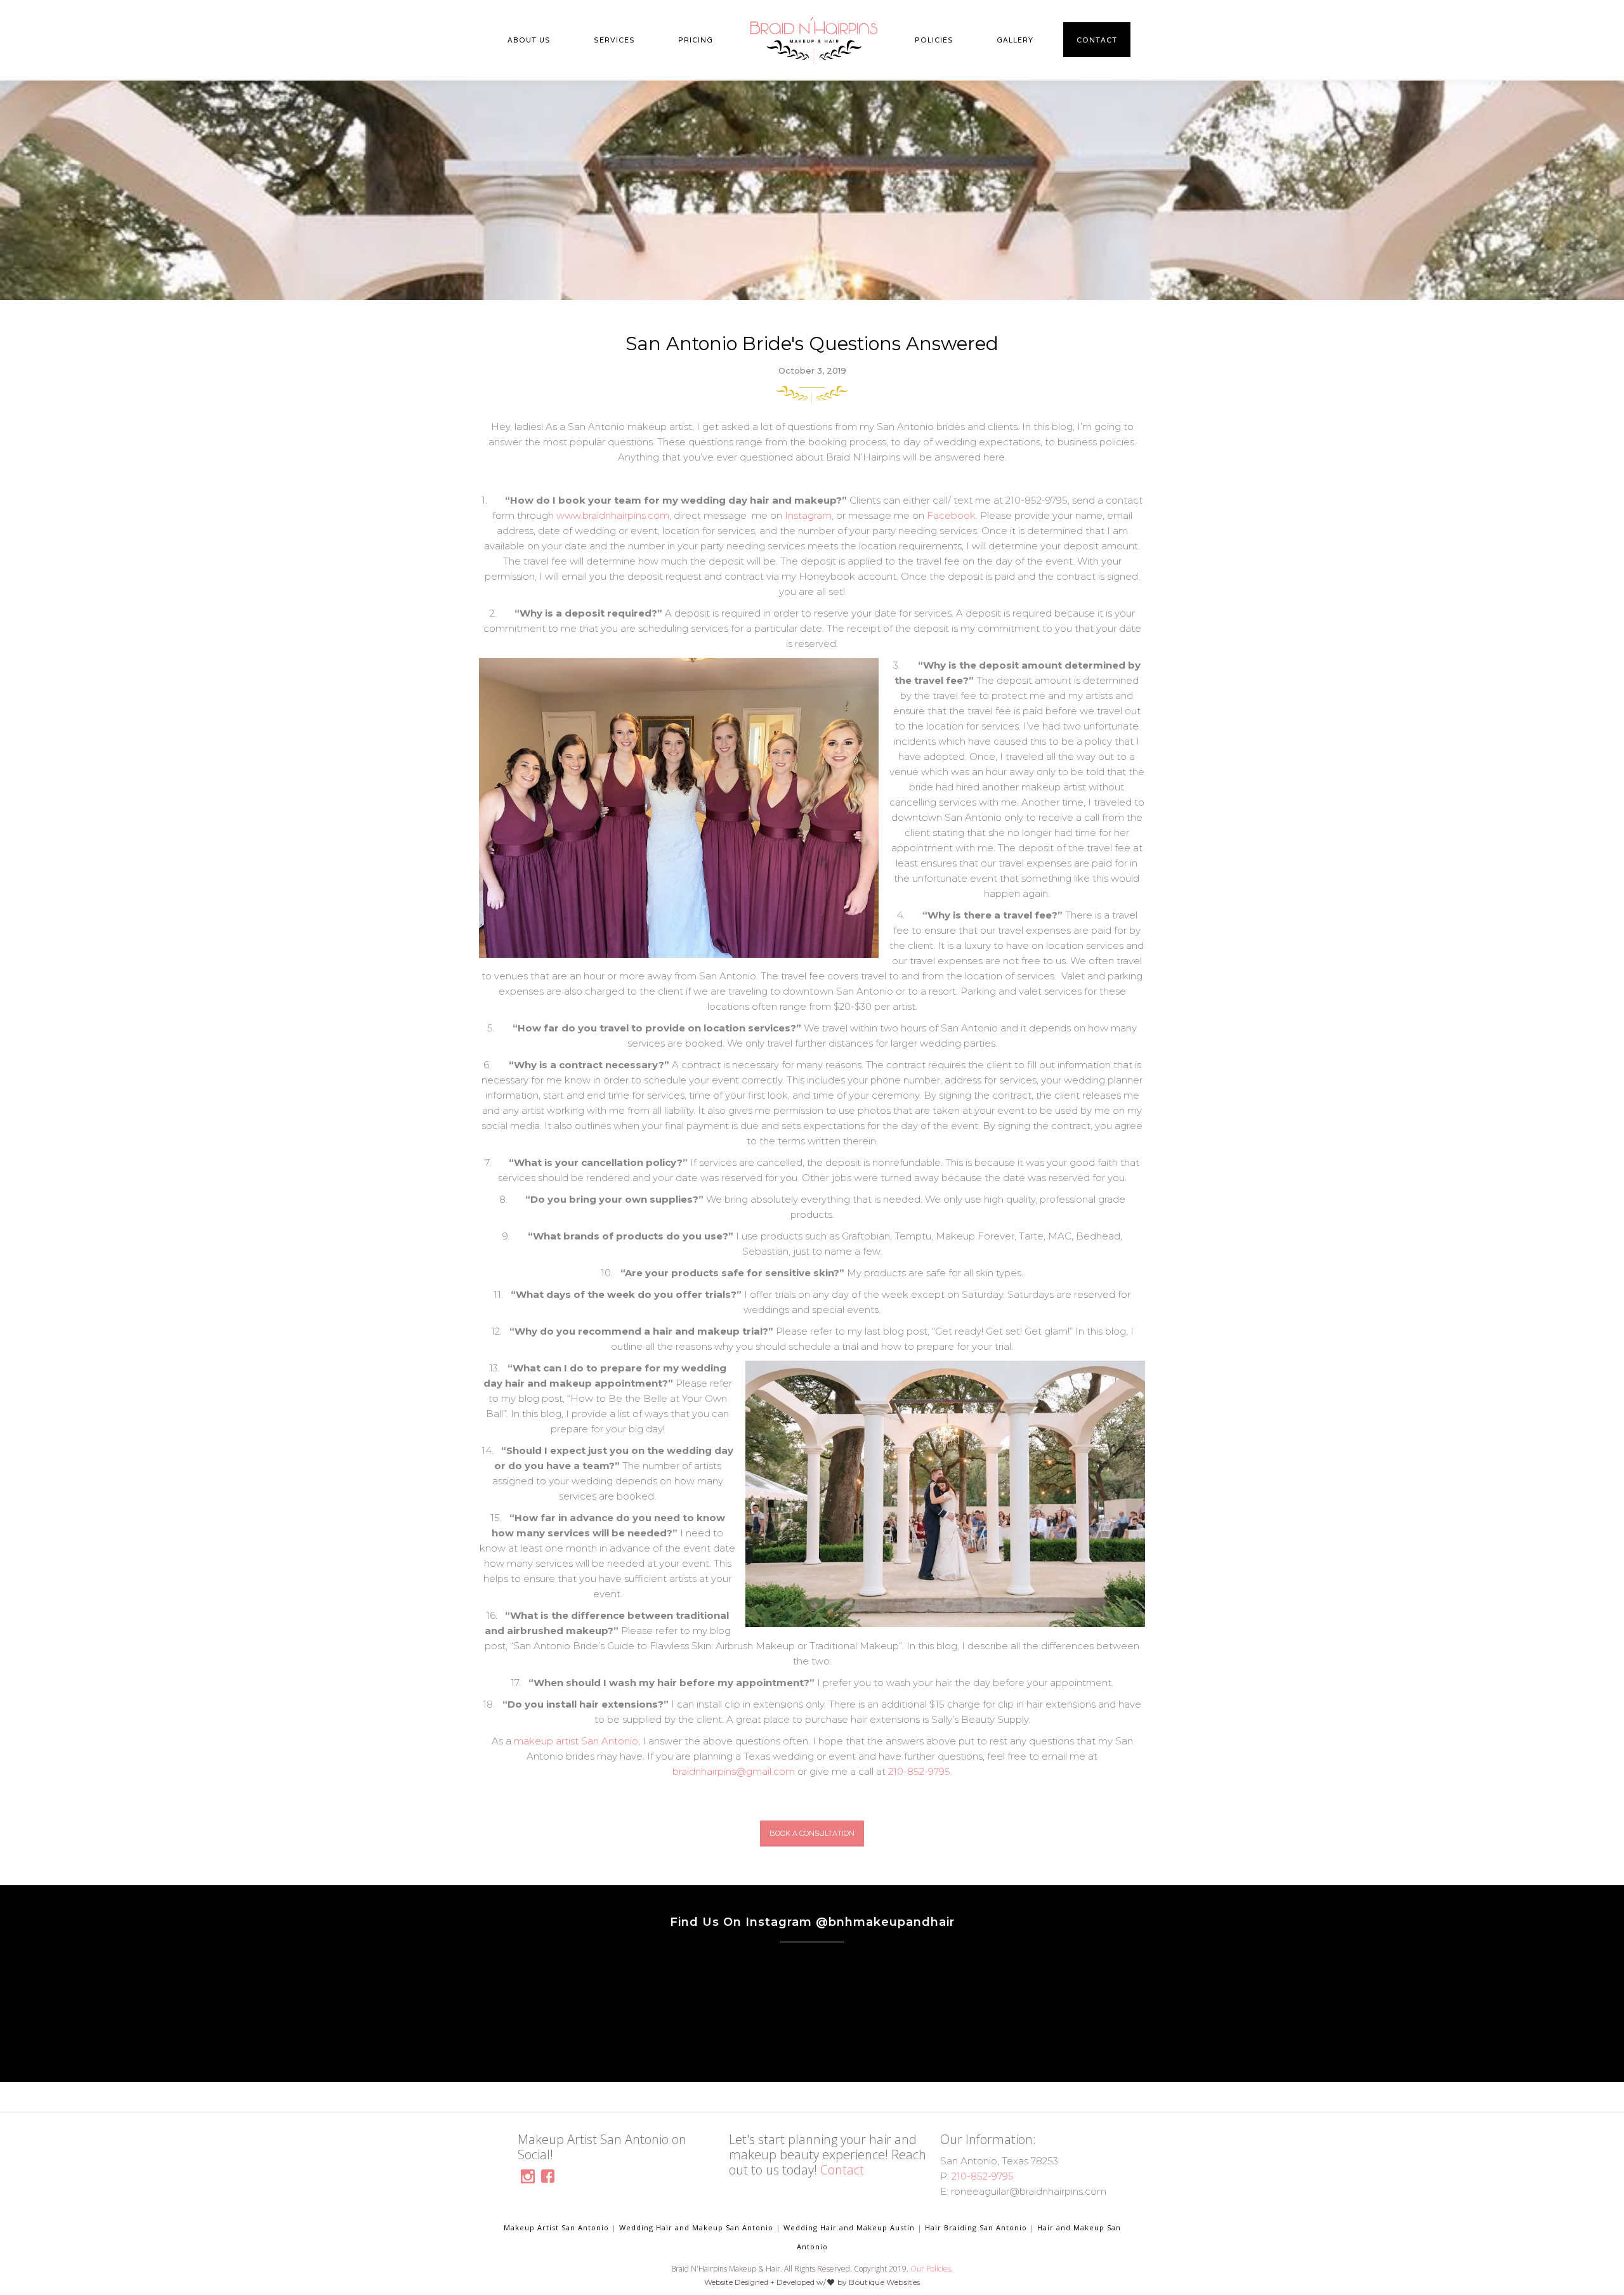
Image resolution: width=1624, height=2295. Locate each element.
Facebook (951, 515)
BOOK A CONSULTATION (812, 1833)
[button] (529, 40)
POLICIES (934, 40)
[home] (814, 41)
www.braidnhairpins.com (612, 515)
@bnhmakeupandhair (885, 1922)
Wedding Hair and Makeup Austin (849, 2227)
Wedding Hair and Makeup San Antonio (696, 2227)
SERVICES (614, 40)
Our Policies (931, 2269)
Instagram (808, 515)
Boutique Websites (884, 2282)
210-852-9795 (919, 1771)
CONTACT (1097, 40)
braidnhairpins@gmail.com (734, 1771)
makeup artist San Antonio (576, 1741)
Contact (842, 2170)
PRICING (696, 40)
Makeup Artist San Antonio (556, 2227)
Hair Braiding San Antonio (976, 2227)
